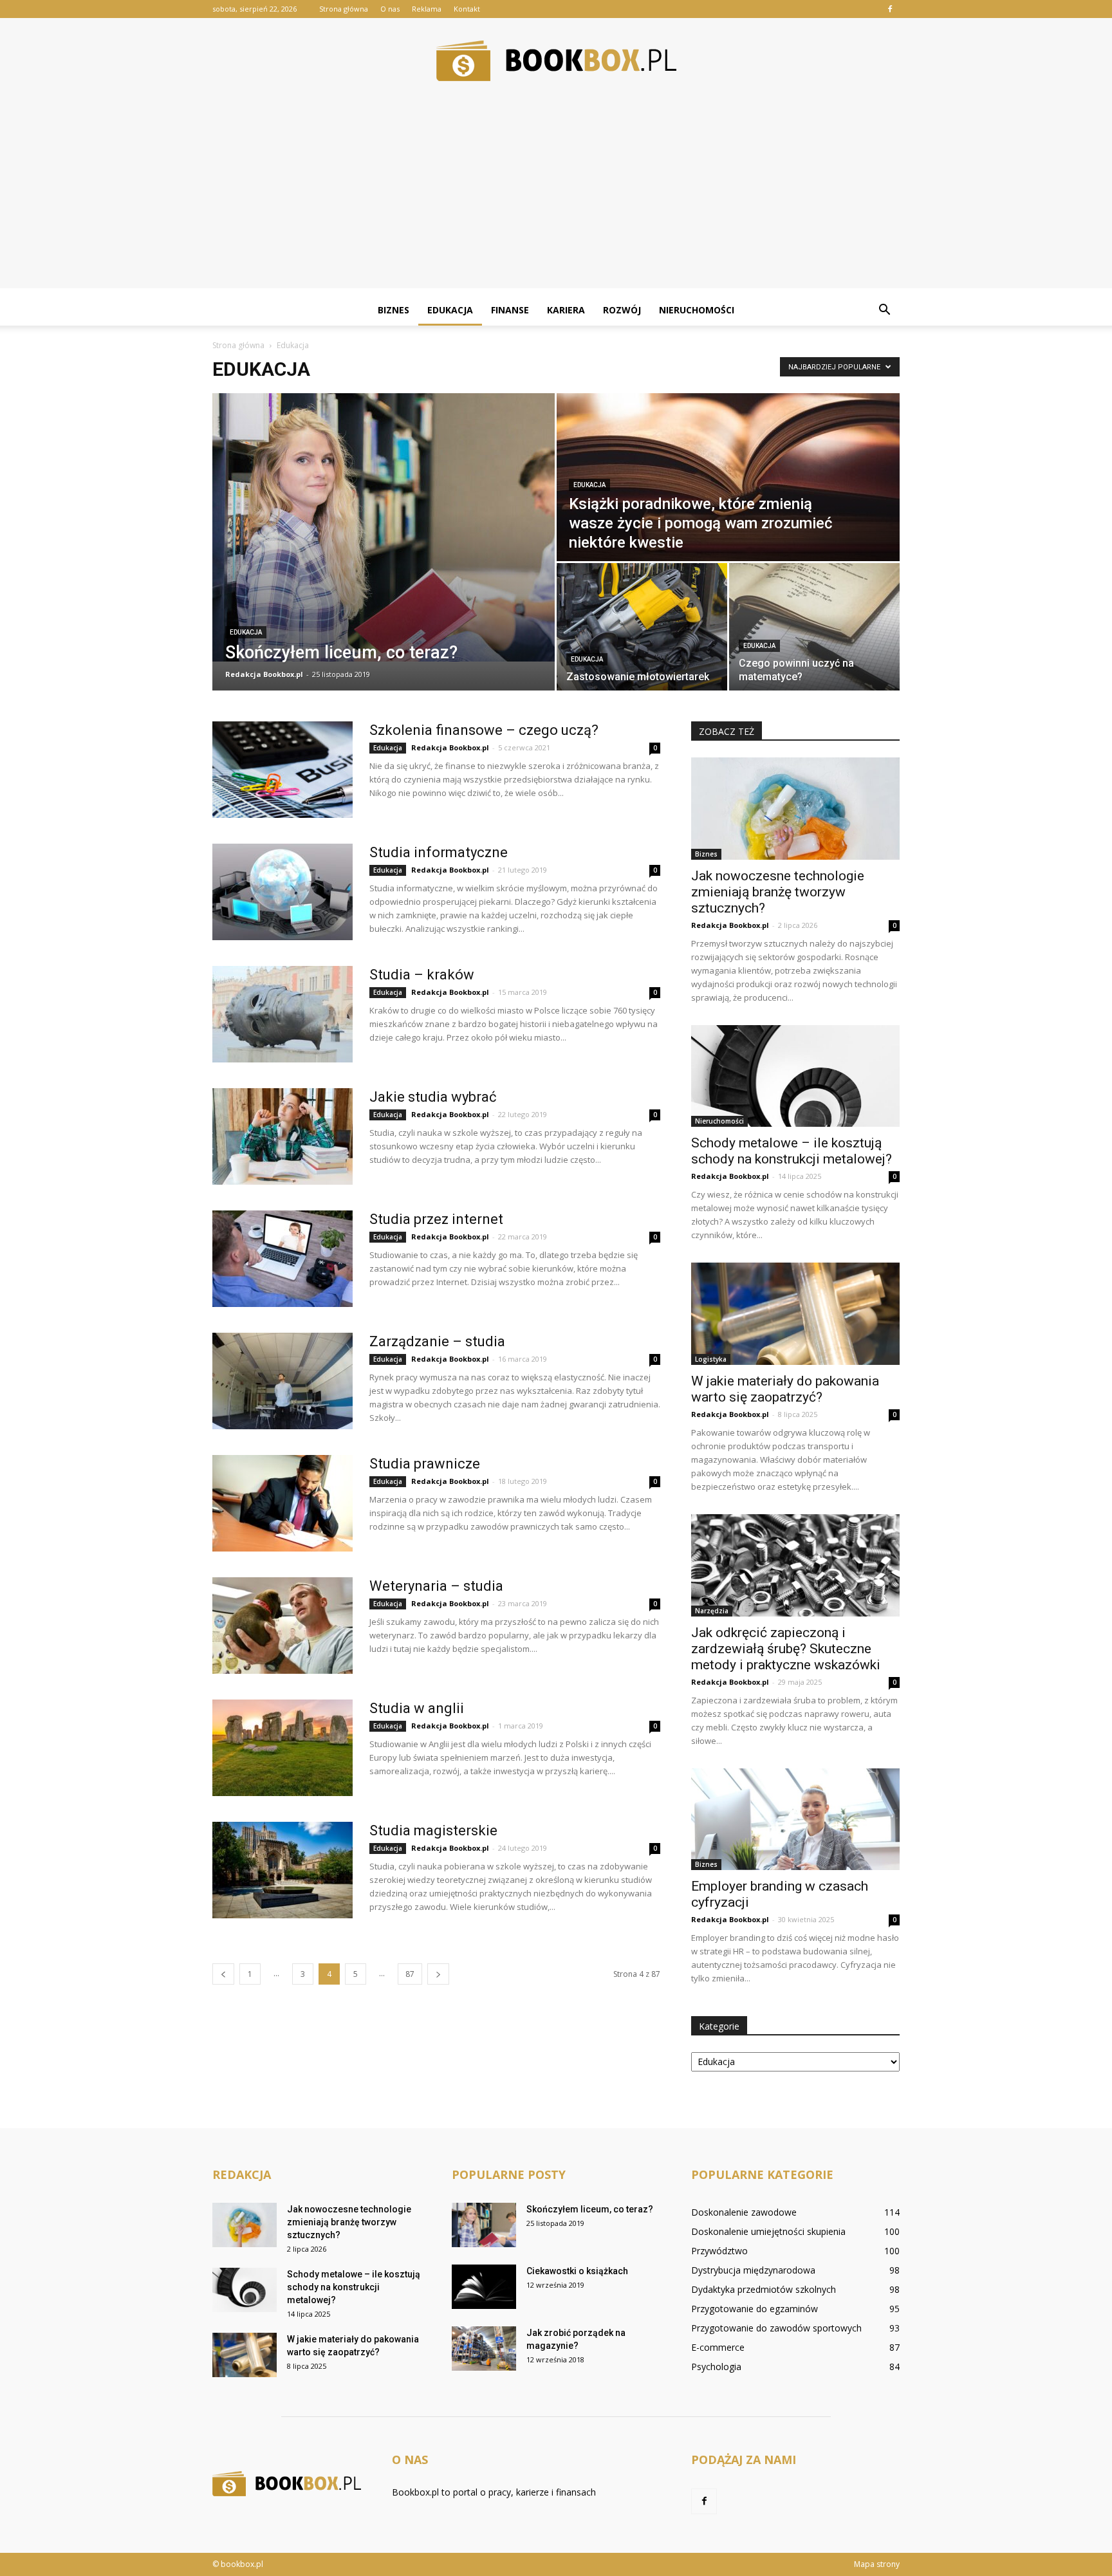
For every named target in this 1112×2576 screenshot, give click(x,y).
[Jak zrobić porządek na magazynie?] (484, 2349)
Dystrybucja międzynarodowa (753, 2270)
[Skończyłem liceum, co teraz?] (384, 527)
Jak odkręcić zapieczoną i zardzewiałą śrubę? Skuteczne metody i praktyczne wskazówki (786, 1649)
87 (410, 1974)
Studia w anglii (417, 1708)
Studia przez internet (436, 1219)
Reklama (427, 9)
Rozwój (622, 310)
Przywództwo (719, 2251)
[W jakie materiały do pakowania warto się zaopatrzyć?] (795, 1314)
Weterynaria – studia (436, 1586)
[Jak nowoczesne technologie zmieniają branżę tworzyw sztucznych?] (795, 809)
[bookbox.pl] (556, 61)
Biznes (394, 310)
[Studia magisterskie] (283, 1870)
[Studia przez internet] (283, 1259)
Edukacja (450, 310)
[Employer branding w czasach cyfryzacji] (795, 1820)
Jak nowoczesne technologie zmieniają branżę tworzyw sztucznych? (778, 892)
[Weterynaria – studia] (283, 1626)
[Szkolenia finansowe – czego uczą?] (283, 770)
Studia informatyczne (439, 852)
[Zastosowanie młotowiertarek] (642, 627)
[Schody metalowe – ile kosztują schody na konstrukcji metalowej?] (795, 1076)
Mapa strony (877, 2564)
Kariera (566, 310)
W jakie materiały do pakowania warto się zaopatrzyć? (785, 1389)
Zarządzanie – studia (437, 1341)
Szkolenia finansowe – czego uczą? (484, 730)
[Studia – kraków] (283, 1014)
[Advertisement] (556, 198)
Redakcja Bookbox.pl (264, 674)
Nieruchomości (697, 310)
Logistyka (711, 1359)
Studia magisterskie (433, 1830)
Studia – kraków (422, 975)
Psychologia (716, 2367)
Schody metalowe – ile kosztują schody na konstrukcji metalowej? (792, 1151)
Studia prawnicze (425, 1464)
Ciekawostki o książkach (577, 2271)
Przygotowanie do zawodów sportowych (776, 2328)
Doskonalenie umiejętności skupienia (768, 2231)
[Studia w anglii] (283, 1748)
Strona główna (344, 9)
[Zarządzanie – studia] (283, 1381)
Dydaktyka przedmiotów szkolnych (764, 2289)
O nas (390, 9)
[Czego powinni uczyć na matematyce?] (814, 627)
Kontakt (467, 9)
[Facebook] (890, 9)
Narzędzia (712, 1611)
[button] (884, 310)
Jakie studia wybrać (433, 1097)
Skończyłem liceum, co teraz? (590, 2209)
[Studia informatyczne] (283, 892)
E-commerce (718, 2347)
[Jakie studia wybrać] (283, 1136)
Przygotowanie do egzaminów (755, 2309)
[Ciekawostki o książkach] (484, 2287)
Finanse (510, 310)
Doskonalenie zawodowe (744, 2212)
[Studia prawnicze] (283, 1503)
